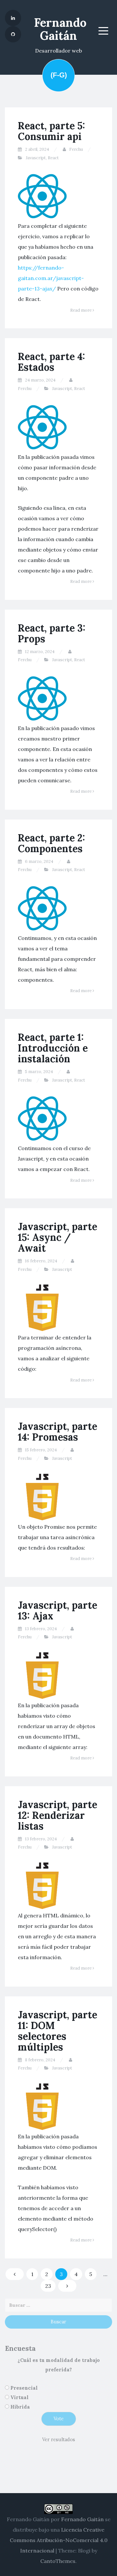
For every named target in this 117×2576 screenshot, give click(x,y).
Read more (81, 310)
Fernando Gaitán (60, 29)
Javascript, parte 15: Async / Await (58, 1237)
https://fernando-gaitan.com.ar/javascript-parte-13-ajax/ (51, 278)
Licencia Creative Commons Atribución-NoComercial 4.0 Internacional (59, 2540)
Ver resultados (59, 2440)
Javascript (36, 158)
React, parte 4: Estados (52, 362)
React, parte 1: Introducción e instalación (53, 1048)
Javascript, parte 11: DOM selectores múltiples (58, 2031)
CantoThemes (58, 2561)
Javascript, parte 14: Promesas (58, 1432)
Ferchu (76, 149)
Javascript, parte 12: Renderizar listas (58, 1815)
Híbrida (20, 2407)
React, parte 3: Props (52, 633)
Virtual (19, 2397)
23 (48, 2286)
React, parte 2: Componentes (52, 843)
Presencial (24, 2388)
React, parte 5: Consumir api (52, 131)
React (53, 158)
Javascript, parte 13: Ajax (58, 1610)
